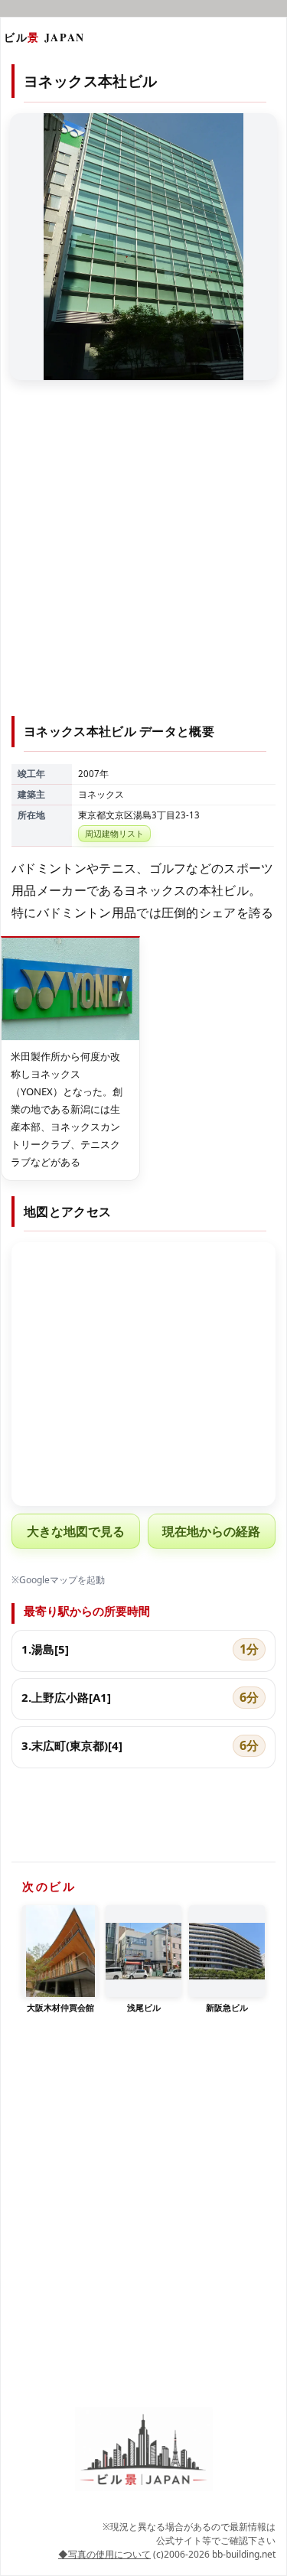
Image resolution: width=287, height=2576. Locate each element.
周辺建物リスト (114, 833)
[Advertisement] (143, 557)
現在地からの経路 (211, 1531)
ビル (44, 37)
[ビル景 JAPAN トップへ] (144, 2449)
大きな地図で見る (76, 1531)
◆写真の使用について (104, 2554)
